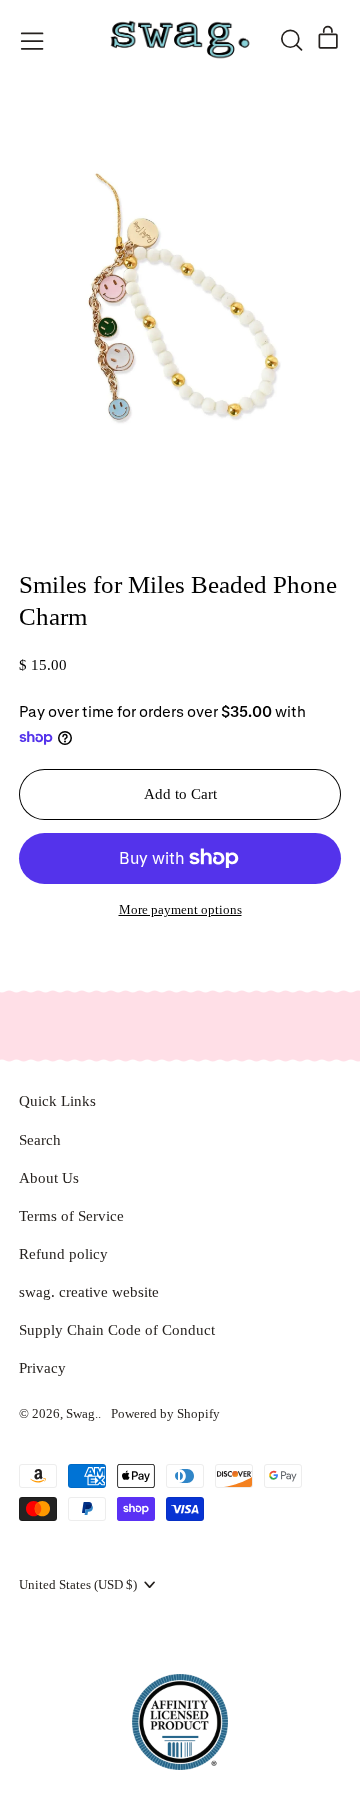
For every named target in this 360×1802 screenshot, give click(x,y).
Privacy (42, 1368)
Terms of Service (71, 1216)
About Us (49, 1178)
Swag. (82, 1413)
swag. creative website (89, 1292)
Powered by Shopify (165, 1413)
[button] (291, 40)
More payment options (180, 909)
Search (40, 1140)
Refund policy (63, 1254)
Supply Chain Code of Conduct (117, 1330)
